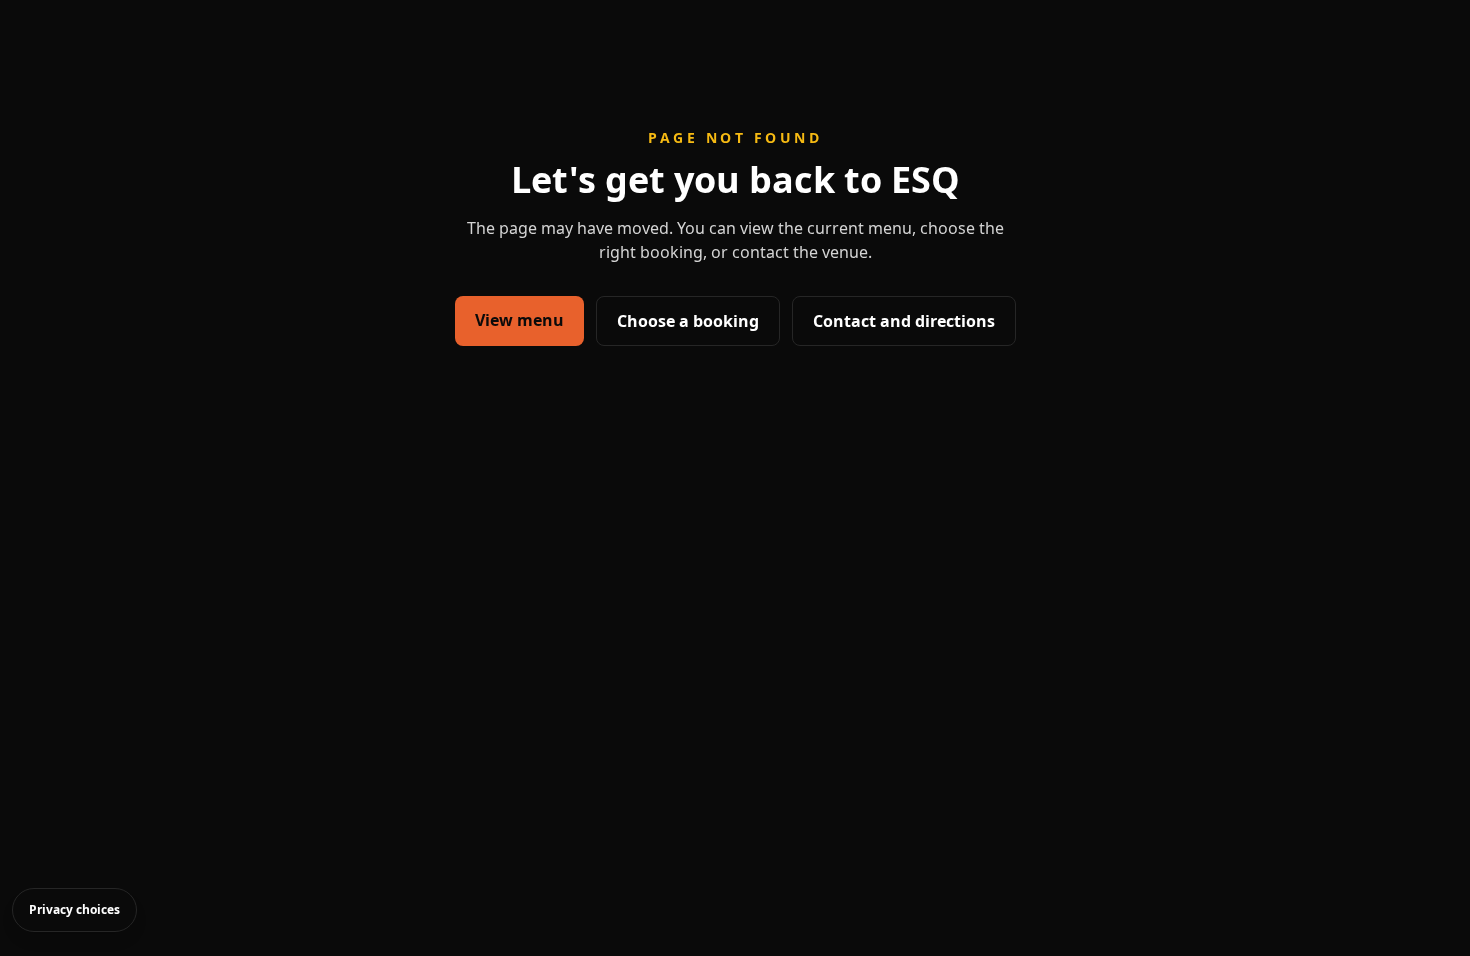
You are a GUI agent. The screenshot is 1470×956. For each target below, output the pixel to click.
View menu (519, 320)
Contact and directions (904, 321)
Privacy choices (74, 909)
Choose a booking (688, 321)
